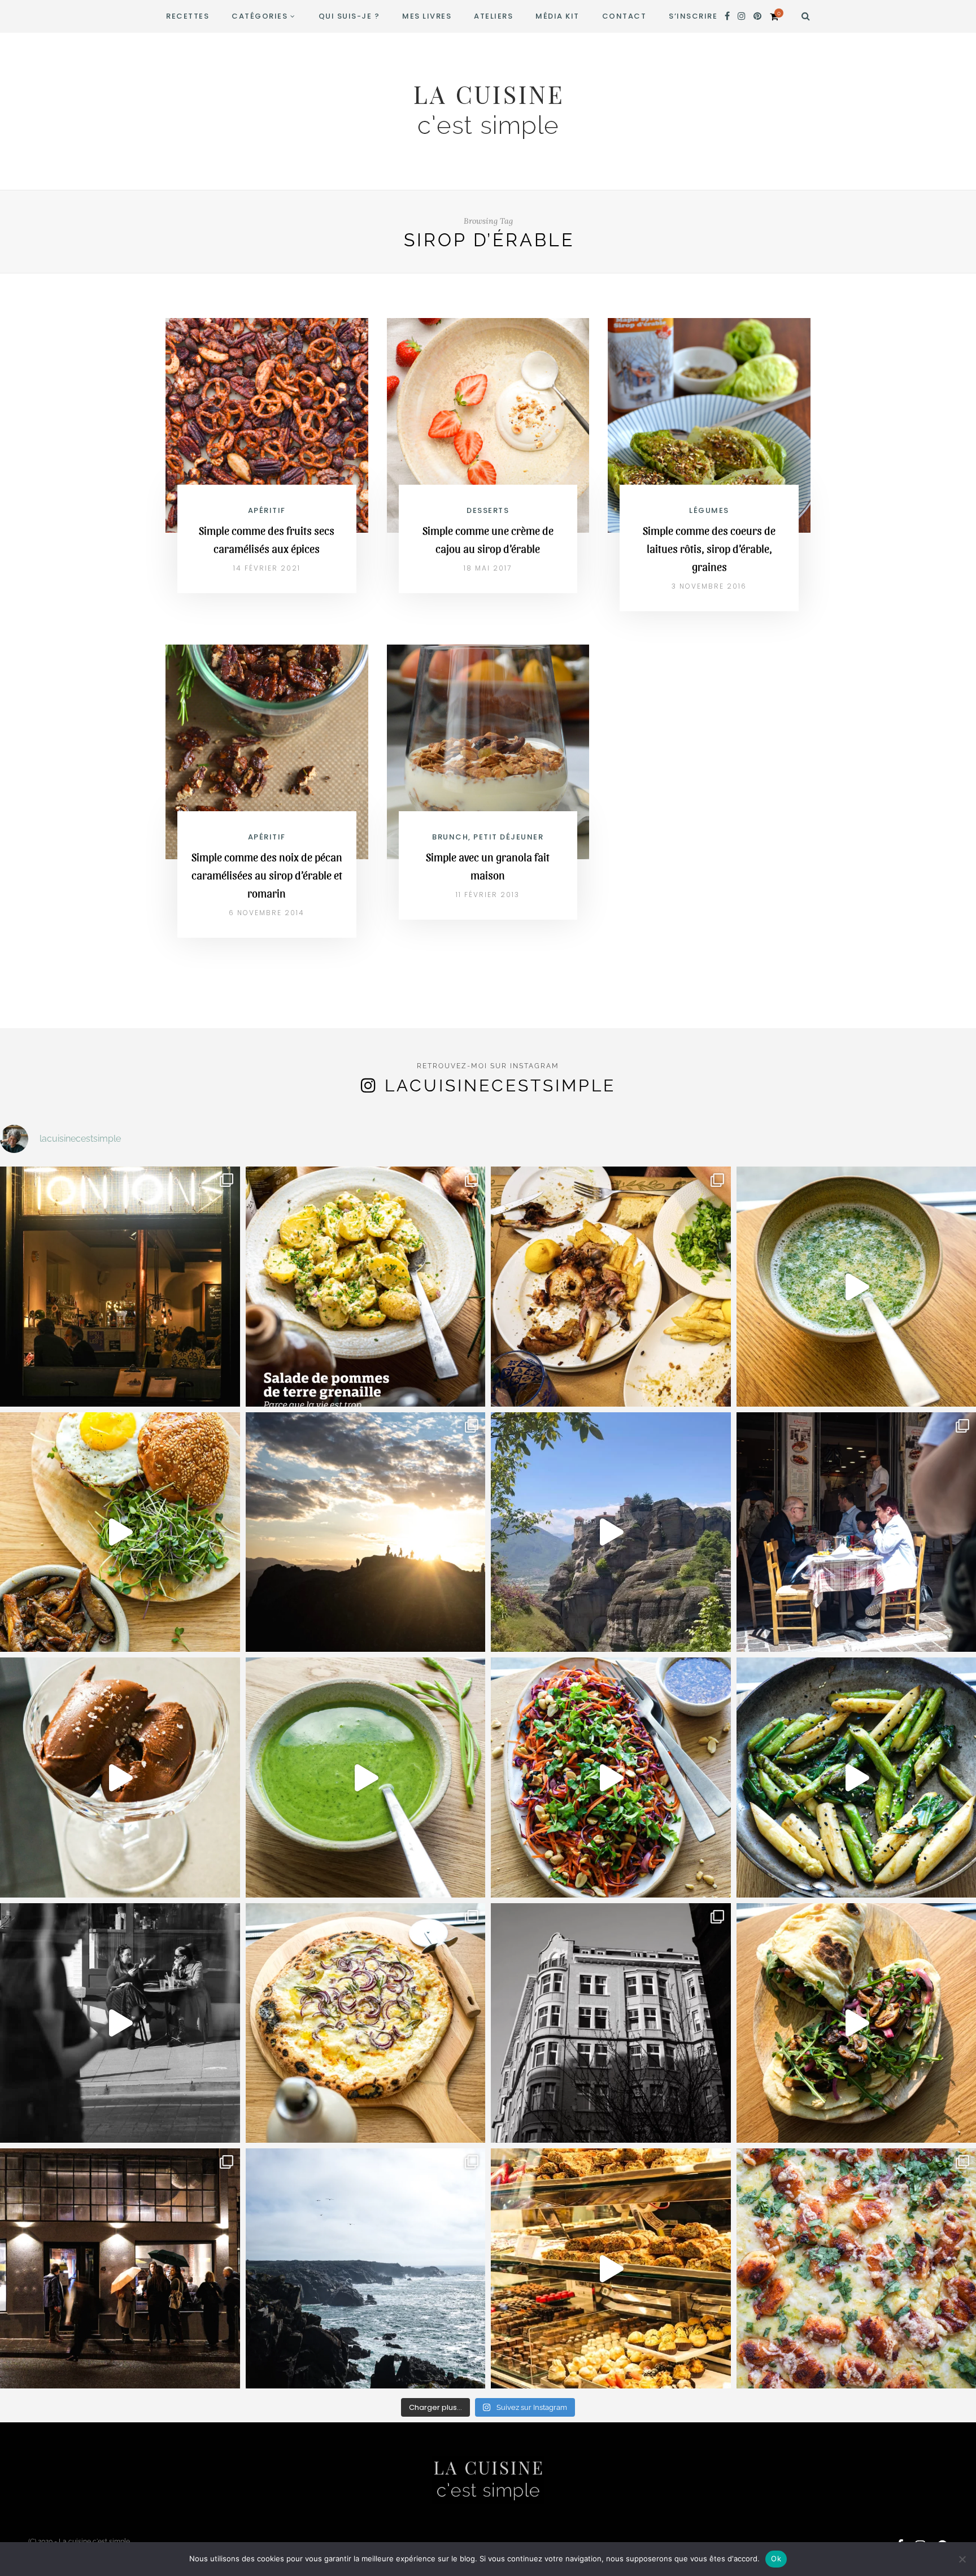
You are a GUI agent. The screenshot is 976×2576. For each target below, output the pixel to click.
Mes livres (427, 16)
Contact (624, 16)
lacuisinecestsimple (500, 1085)
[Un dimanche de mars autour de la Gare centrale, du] (120, 2023)
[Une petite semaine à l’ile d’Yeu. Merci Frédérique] (366, 2268)
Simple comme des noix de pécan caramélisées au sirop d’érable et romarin (267, 875)
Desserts (488, 510)
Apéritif (267, 510)
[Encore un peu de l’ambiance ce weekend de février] (611, 2268)
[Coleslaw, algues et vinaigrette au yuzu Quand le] (611, 1777)
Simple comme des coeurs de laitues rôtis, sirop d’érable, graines (709, 549)
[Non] (962, 2559)
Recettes (188, 16)
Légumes (709, 510)
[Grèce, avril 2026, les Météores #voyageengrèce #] (611, 1532)
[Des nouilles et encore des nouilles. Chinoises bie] (120, 2268)
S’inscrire (693, 16)
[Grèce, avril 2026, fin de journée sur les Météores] (366, 1532)
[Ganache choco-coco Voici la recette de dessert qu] (120, 1777)
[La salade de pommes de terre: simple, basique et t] (366, 1287)
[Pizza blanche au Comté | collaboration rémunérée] (366, 2023)
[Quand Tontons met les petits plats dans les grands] (120, 1287)
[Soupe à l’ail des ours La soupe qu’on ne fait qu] (366, 1777)
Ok (776, 2558)
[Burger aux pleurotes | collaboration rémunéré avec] (120, 1532)
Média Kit (557, 16)
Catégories (260, 16)
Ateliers (493, 16)
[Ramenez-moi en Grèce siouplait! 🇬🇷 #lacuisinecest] (611, 1287)
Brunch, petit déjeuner (488, 837)
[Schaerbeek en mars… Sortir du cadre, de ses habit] (611, 2023)
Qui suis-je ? (349, 16)
